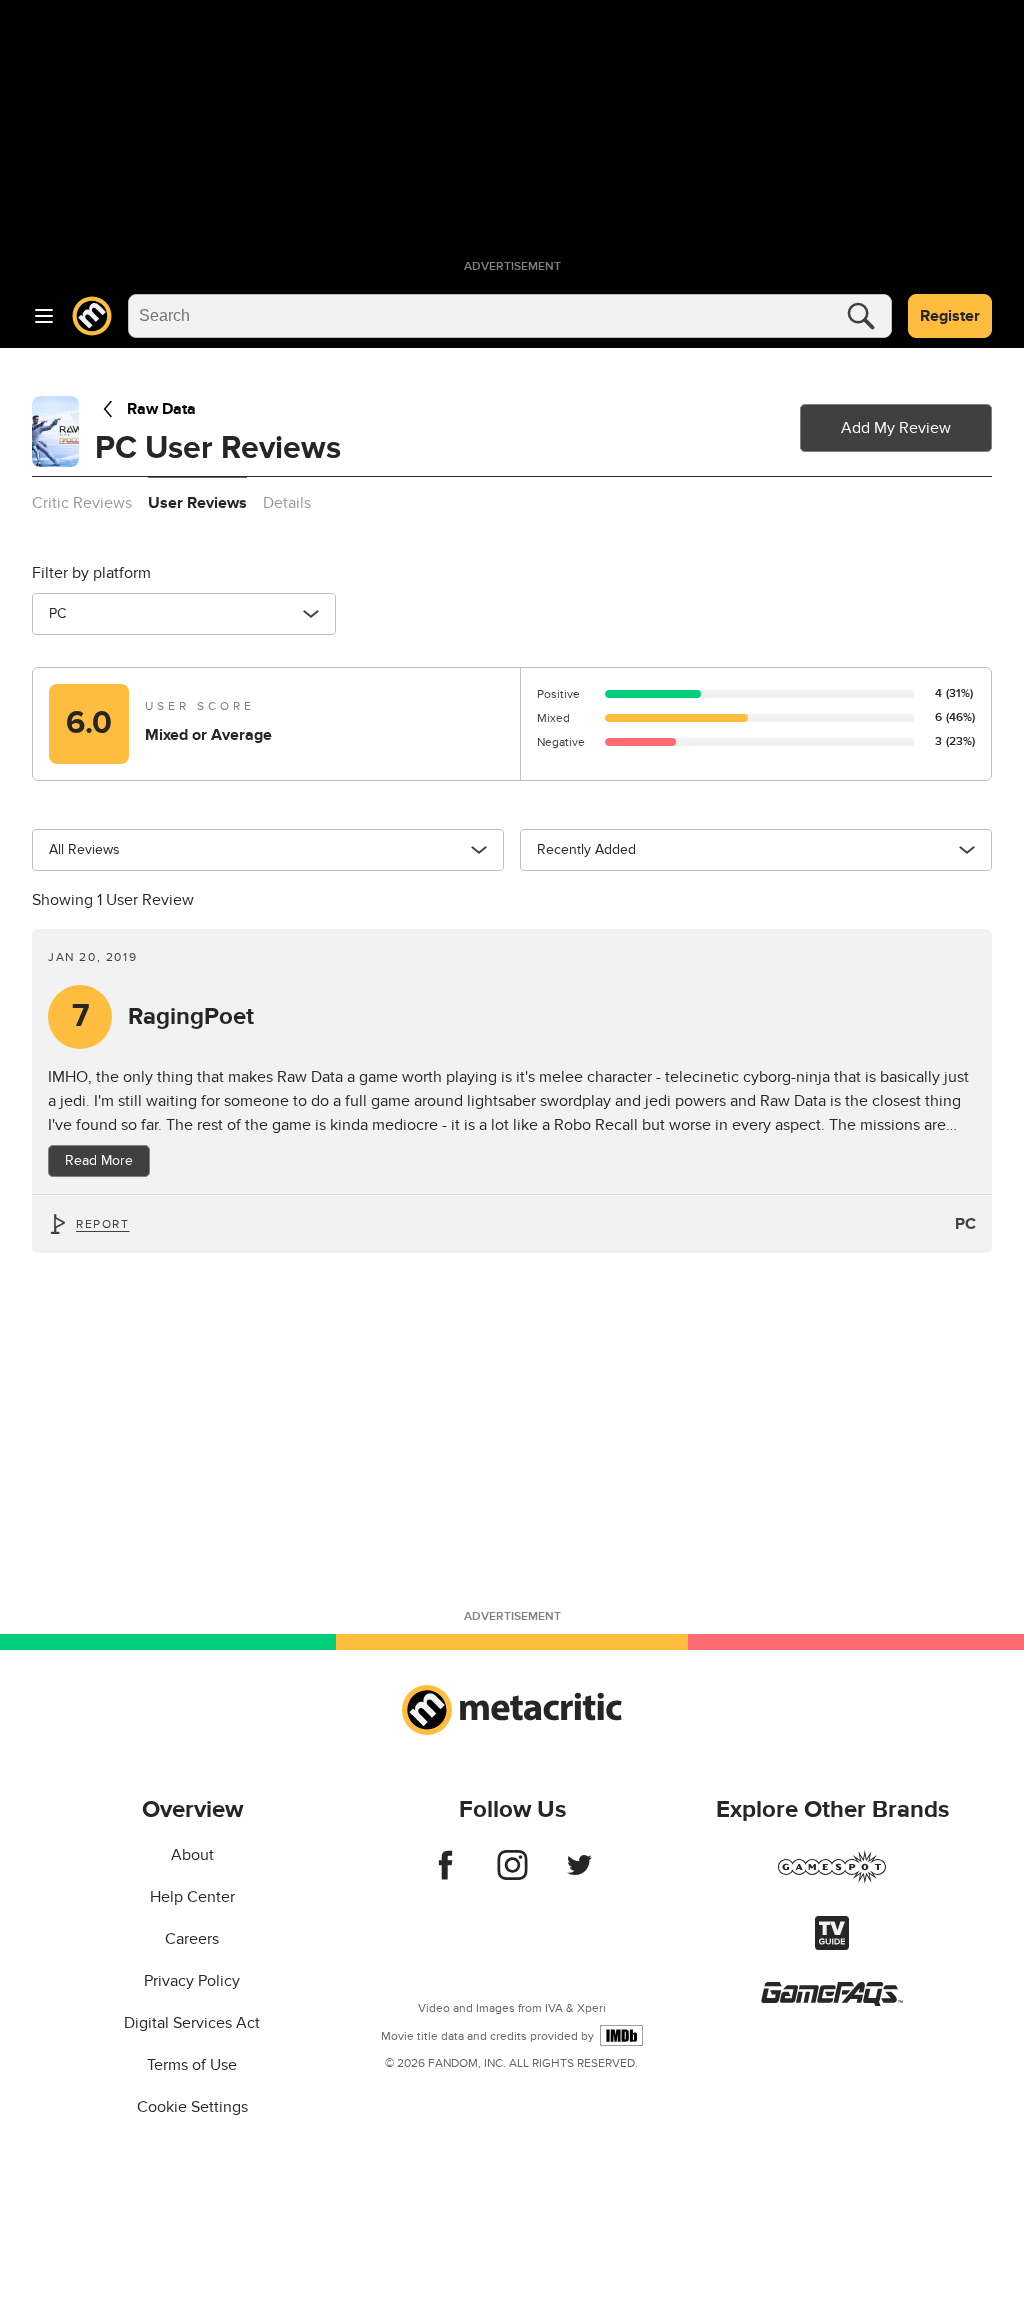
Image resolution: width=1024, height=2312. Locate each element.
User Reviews (197, 503)
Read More (99, 1160)
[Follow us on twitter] (579, 1875)
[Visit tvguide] (832, 1945)
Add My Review (896, 428)
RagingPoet (163, 1016)
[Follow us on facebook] (445, 1875)
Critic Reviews (82, 503)
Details (287, 503)
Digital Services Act (192, 2023)
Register (950, 316)
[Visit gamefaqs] (832, 2001)
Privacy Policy (192, 1981)
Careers (192, 1939)
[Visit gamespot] (832, 1879)
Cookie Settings (192, 2107)
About (192, 1855)
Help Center (192, 1897)
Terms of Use (192, 2065)
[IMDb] (621, 2035)
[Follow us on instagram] (512, 1875)
